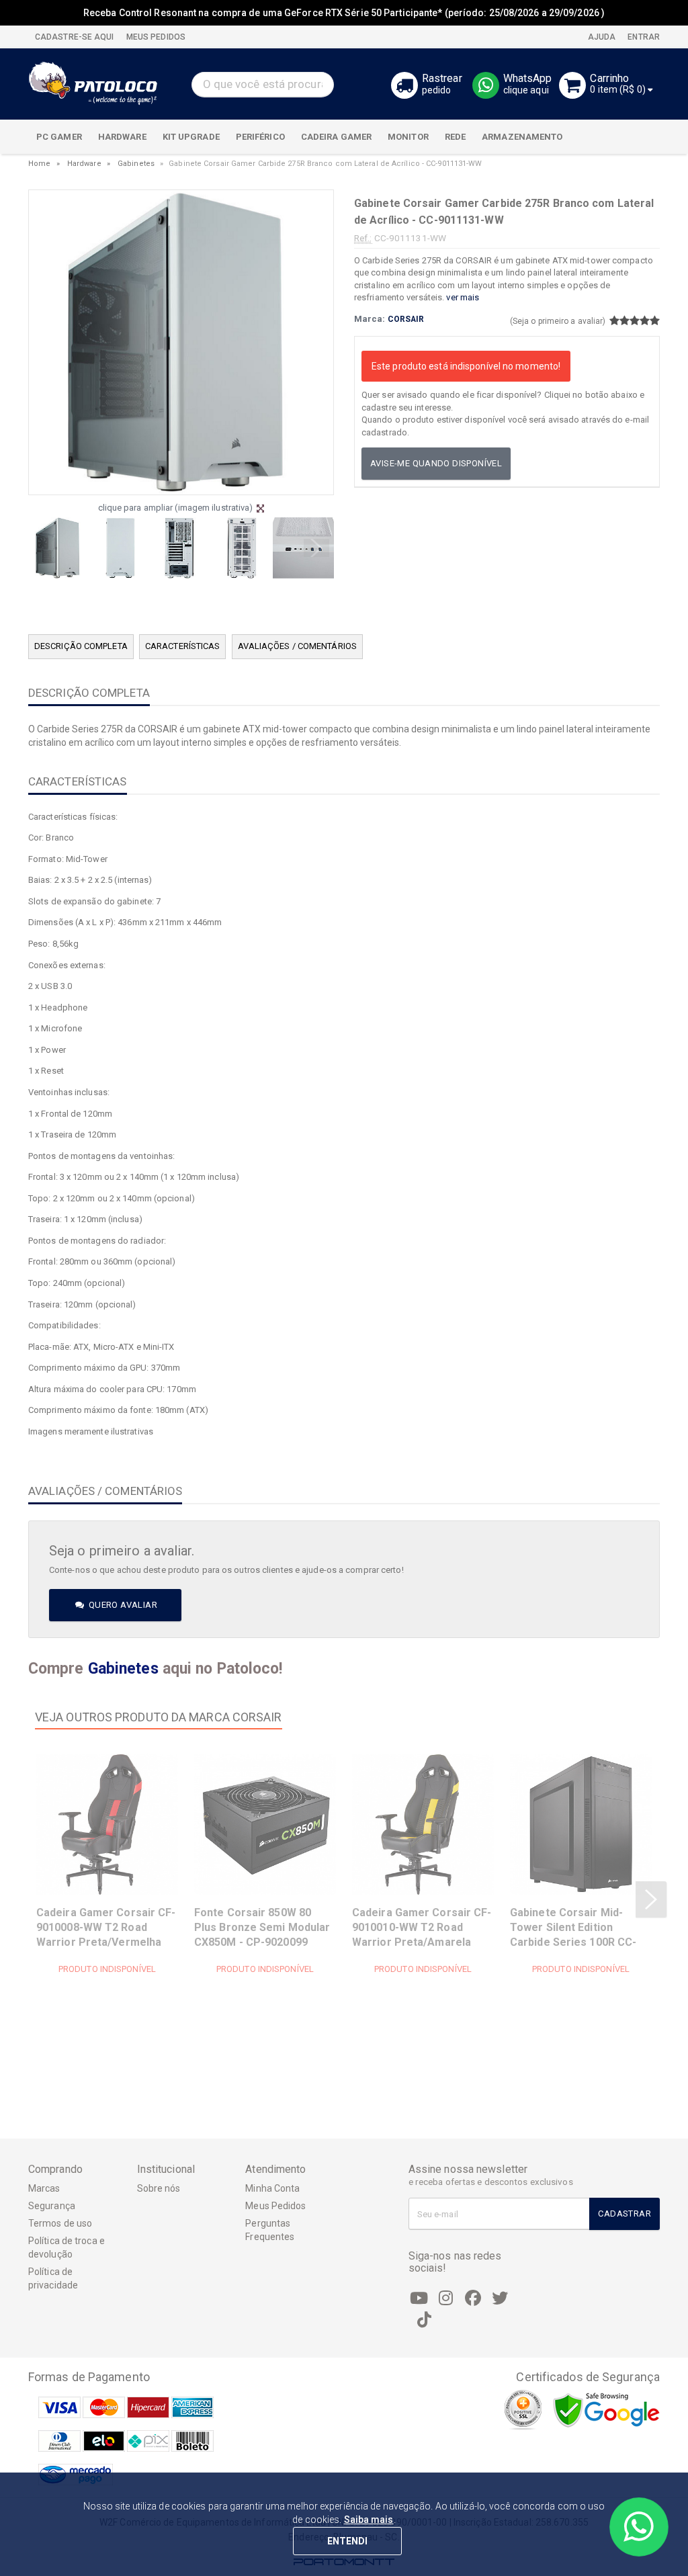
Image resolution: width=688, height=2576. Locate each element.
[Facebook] (473, 2299)
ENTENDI (348, 2541)
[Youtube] (419, 2299)
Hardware (84, 164)
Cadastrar (625, 2214)
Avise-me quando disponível (436, 463)
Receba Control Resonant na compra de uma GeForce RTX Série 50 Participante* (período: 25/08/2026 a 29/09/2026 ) (344, 13)
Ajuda (601, 37)
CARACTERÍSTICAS (183, 646)
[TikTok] (425, 2320)
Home (39, 164)
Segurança (52, 2206)
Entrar (643, 37)
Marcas (44, 2188)
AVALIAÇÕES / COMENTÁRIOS (297, 646)
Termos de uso (60, 2223)
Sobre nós (159, 2188)
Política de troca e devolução (67, 2247)
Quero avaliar (121, 1605)
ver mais (463, 297)
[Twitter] (500, 2299)
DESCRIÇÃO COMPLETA (81, 646)
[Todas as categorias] (642, 137)
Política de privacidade (53, 2278)
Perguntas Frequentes (270, 2230)
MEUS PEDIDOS (155, 37)
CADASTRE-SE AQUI (75, 37)
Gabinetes (136, 164)
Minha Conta (272, 2188)
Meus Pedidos (275, 2206)
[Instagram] (446, 2299)
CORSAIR (406, 319)
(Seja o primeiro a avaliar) (558, 321)
